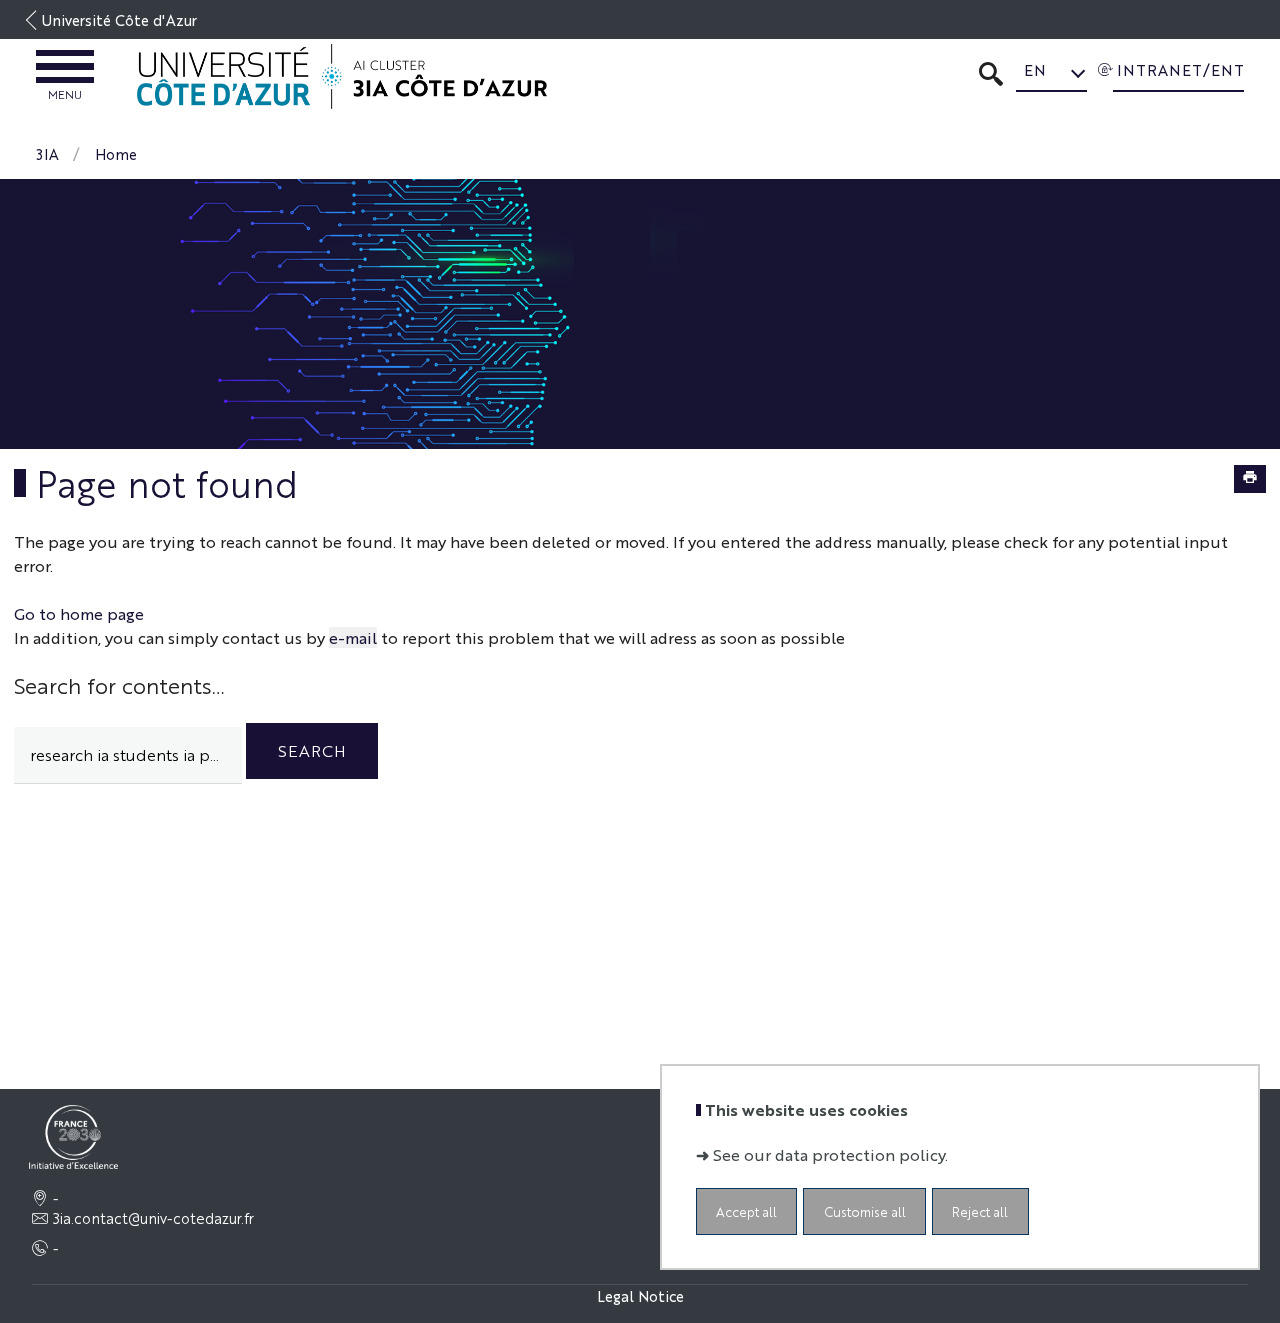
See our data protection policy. (830, 1154)
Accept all (746, 1211)
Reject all (980, 1211)
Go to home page (79, 613)
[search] (128, 755)
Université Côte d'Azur (119, 19)
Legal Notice (640, 1295)
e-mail (353, 637)
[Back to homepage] (342, 77)
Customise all (865, 1211)
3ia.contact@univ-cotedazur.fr (153, 1218)
